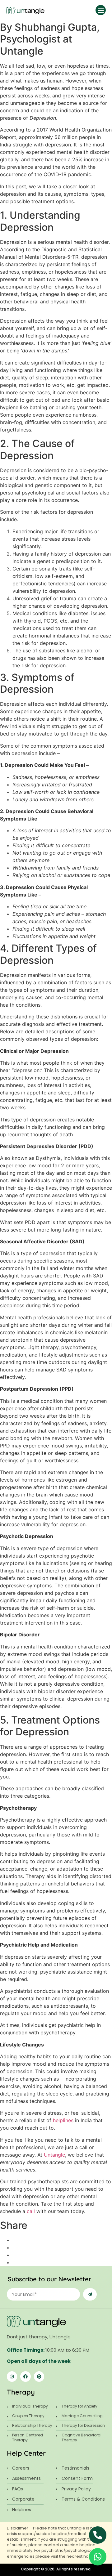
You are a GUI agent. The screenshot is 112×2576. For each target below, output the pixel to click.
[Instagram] (12, 2377)
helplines (63, 2120)
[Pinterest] (39, 2377)
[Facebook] (26, 2377)
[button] (101, 10)
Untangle (54, 2155)
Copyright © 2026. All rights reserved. (56, 2569)
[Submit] (90, 2294)
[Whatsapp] (98, 2557)
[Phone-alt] (98, 2535)
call (32, 2211)
